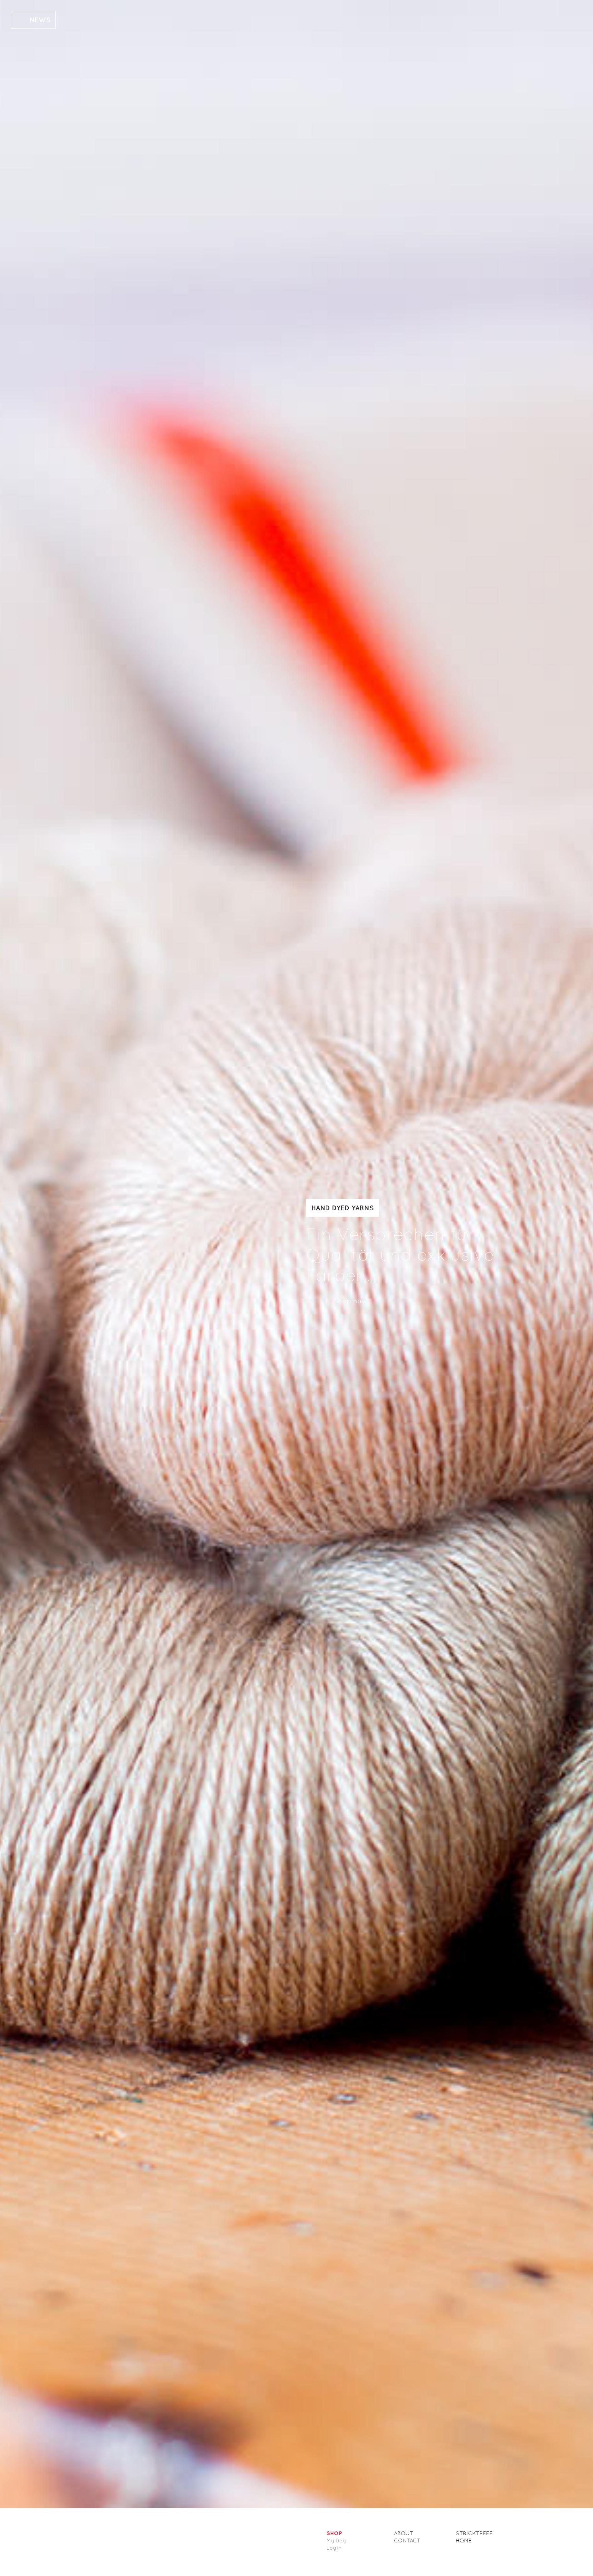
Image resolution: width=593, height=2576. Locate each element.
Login (334, 2548)
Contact (407, 2541)
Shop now (350, 1301)
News (40, 20)
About (404, 2533)
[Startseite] (148, 2542)
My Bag (337, 2541)
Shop (334, 2533)
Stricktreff (474, 2533)
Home (464, 2541)
